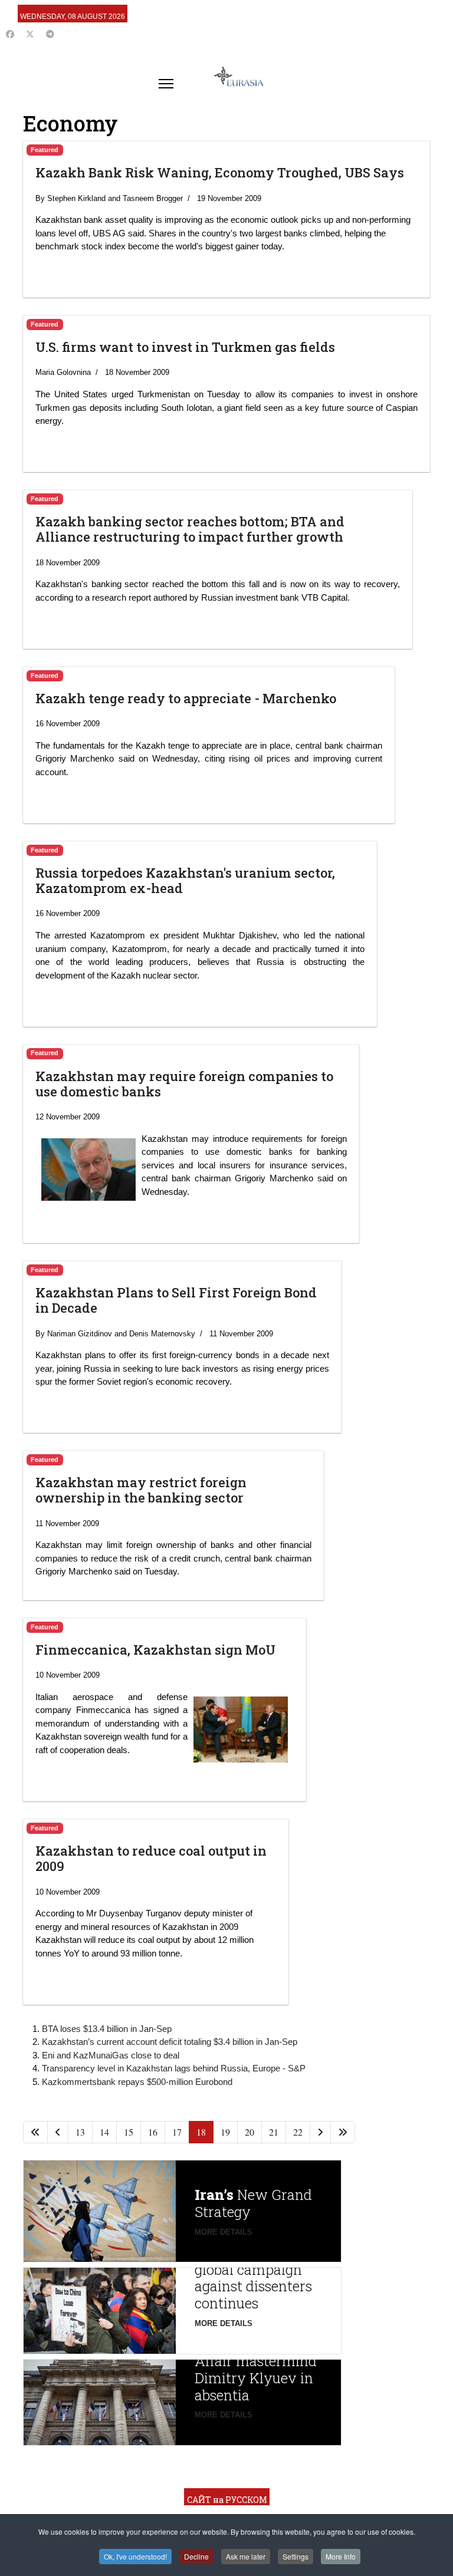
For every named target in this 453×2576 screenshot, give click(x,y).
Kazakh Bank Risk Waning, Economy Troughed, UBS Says (220, 172)
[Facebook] (10, 34)
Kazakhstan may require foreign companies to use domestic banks (184, 1084)
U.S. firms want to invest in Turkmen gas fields (185, 347)
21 (274, 2132)
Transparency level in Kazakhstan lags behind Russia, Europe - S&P (174, 2068)
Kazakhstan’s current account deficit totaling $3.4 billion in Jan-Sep (170, 2042)
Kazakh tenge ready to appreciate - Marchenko (186, 698)
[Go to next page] (320, 2132)
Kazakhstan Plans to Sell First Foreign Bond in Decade (176, 1300)
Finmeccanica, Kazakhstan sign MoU (155, 1650)
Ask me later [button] (246, 2556)
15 (129, 2132)
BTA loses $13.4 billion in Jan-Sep (107, 2029)
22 (298, 2132)
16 (153, 2132)
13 (80, 2132)
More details (224, 2232)
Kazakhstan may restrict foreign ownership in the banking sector (141, 1490)
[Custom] (50, 34)
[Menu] (166, 84)
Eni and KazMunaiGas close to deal (111, 2055)
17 (177, 2132)
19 (225, 2132)
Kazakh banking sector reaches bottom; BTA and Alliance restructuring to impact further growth (190, 529)
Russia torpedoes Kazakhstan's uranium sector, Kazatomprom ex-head (185, 880)
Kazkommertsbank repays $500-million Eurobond (137, 2082)
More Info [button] (341, 2556)
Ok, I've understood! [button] (135, 2556)
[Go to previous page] (58, 2132)
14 (104, 2132)
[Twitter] (30, 34)
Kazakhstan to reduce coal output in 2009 (151, 1858)
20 (250, 2132)
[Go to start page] (35, 2132)
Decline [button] (196, 2556)
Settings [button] (296, 2556)
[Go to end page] (343, 2132)
